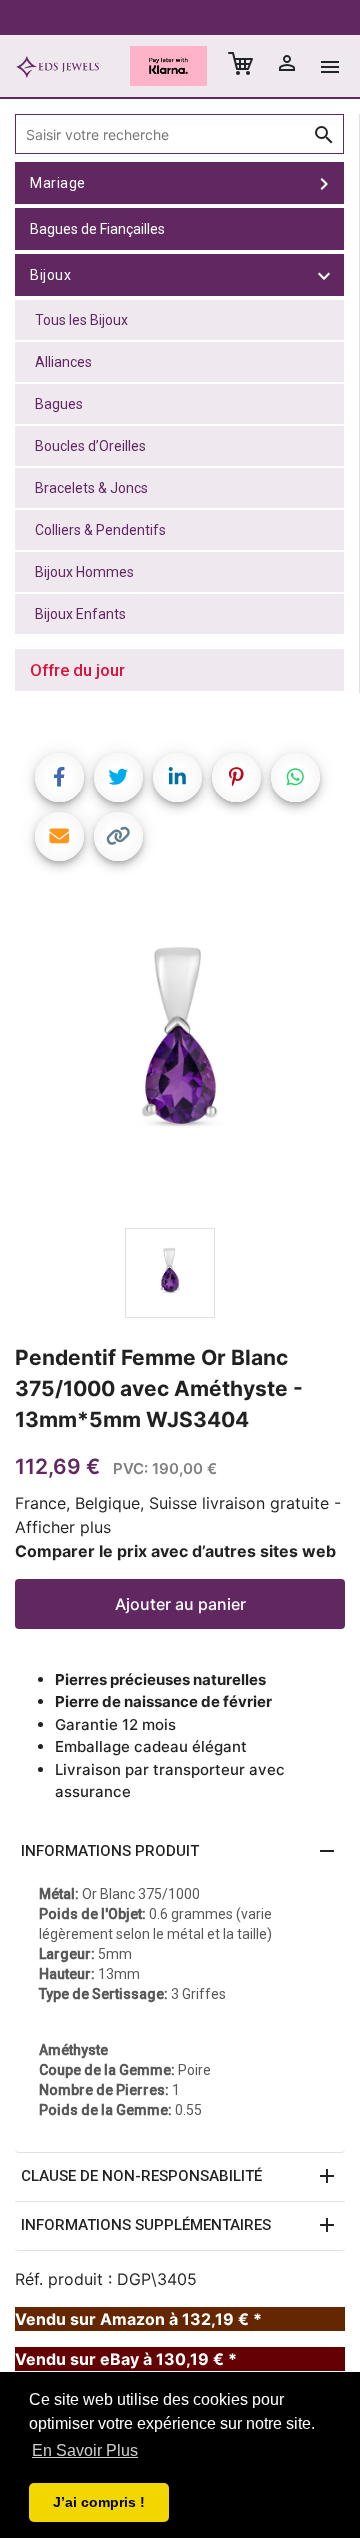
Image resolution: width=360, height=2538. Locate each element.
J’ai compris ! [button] (99, 2502)
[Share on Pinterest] (236, 777)
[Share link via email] (59, 836)
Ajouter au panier (180, 1604)
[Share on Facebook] (59, 777)
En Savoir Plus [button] (85, 2450)
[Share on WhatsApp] (295, 777)
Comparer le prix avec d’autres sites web (175, 1551)
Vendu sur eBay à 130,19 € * (126, 2359)
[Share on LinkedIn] (177, 777)
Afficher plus (63, 1527)
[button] (180, 1852)
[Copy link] (118, 836)
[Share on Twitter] (118, 777)
